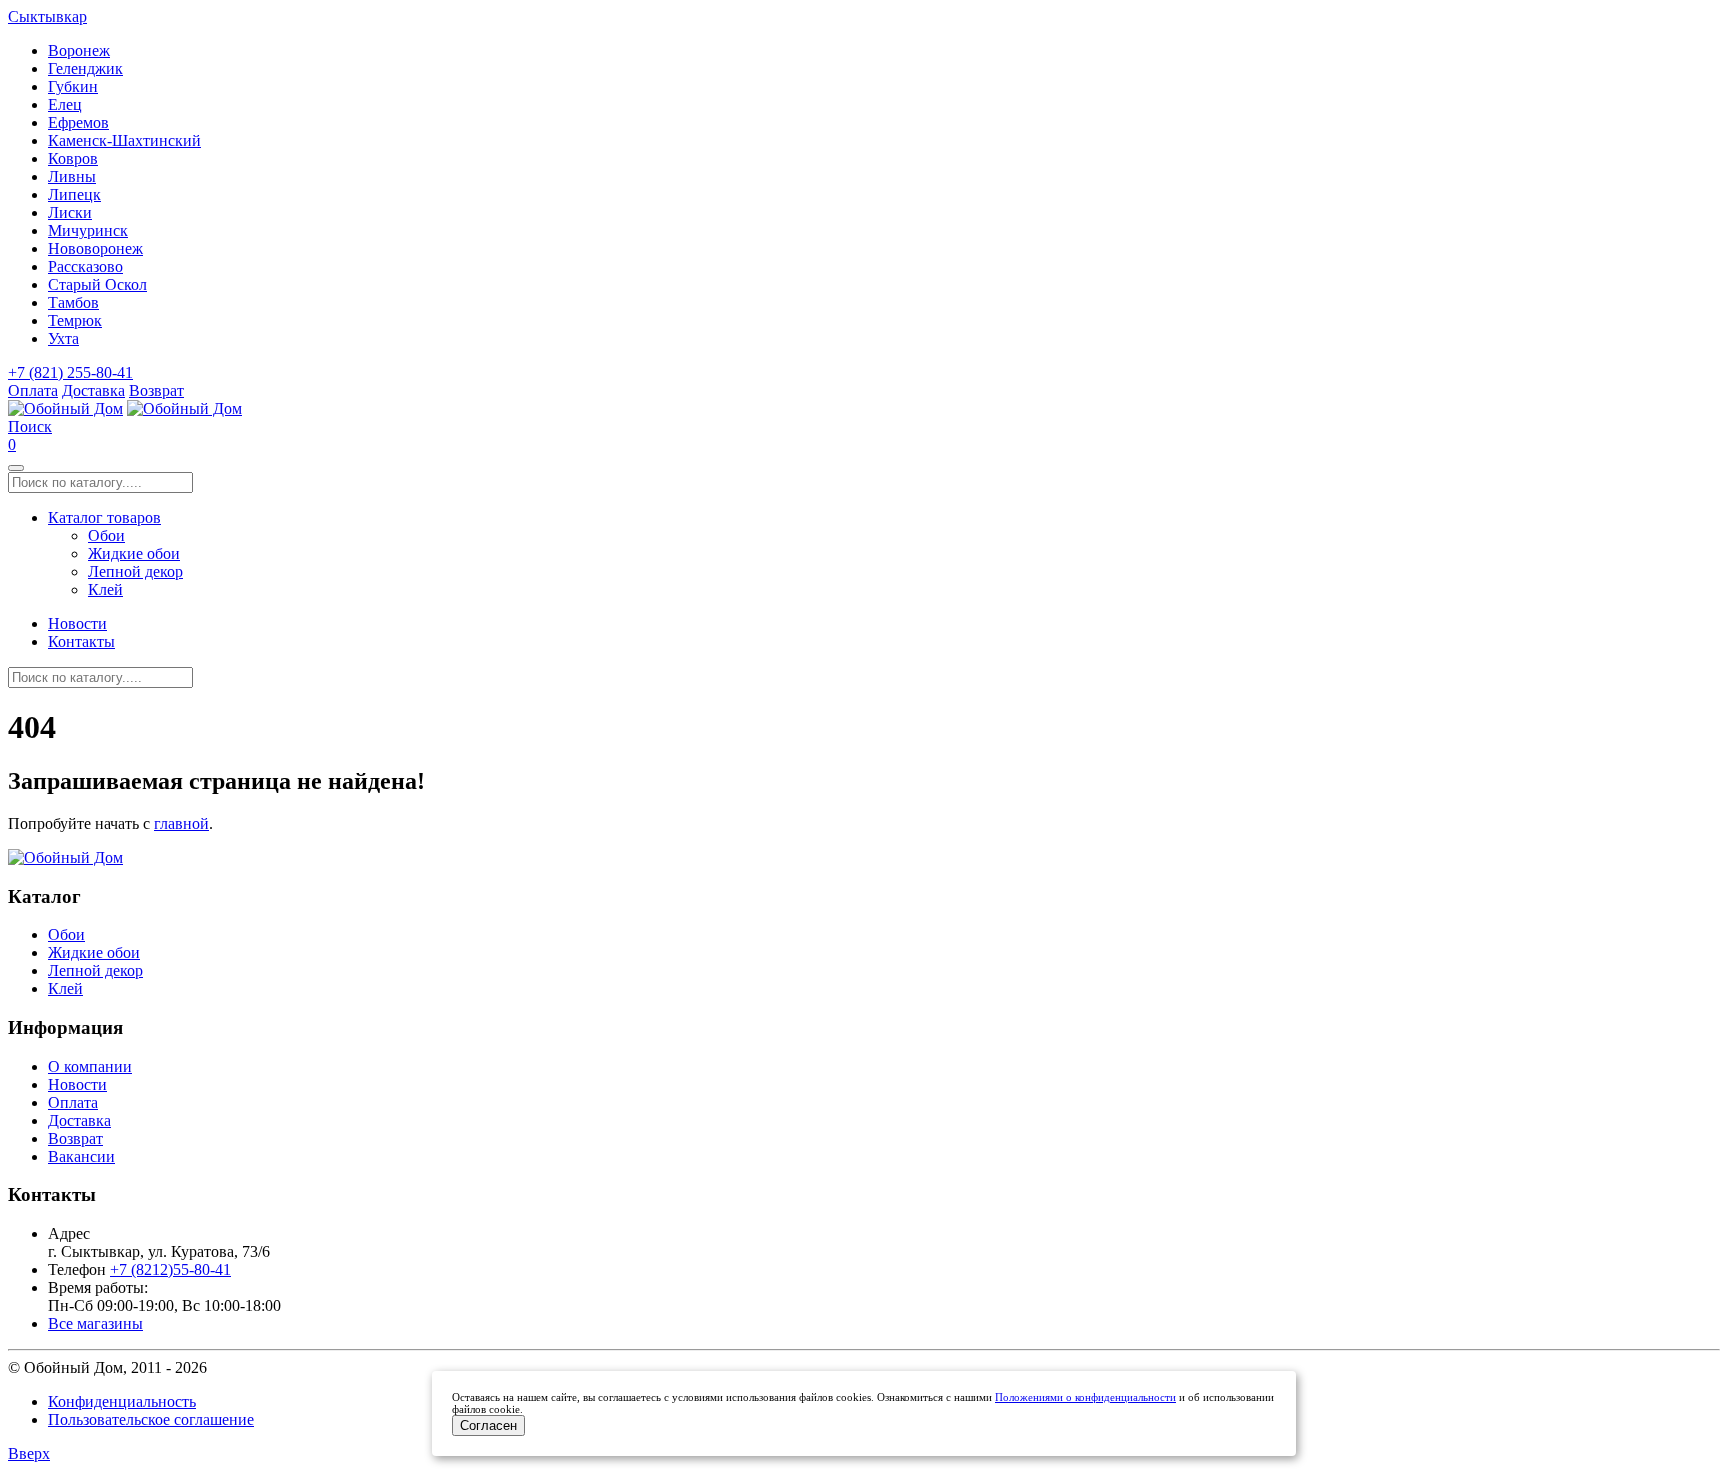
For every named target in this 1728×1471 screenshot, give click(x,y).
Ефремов (78, 122)
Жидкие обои (134, 553)
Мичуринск (88, 230)
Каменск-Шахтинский (124, 140)
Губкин (73, 86)
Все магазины (95, 1323)
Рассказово (85, 266)
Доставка (93, 390)
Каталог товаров (104, 517)
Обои (106, 535)
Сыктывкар (47, 16)
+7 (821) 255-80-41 (70, 372)
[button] (30, 426)
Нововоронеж (95, 248)
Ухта (63, 338)
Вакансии (81, 1156)
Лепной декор (135, 571)
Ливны (72, 176)
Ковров (73, 158)
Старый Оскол (97, 284)
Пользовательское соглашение (151, 1419)
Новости (77, 623)
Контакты (81, 641)
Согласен (488, 1425)
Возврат (156, 390)
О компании (90, 1066)
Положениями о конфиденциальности (1085, 1397)
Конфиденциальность (122, 1401)
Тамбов (73, 302)
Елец (65, 104)
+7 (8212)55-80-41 (170, 1269)
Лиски (70, 212)
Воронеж (79, 50)
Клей (105, 589)
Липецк (74, 194)
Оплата (33, 390)
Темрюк (75, 320)
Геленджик (85, 68)
